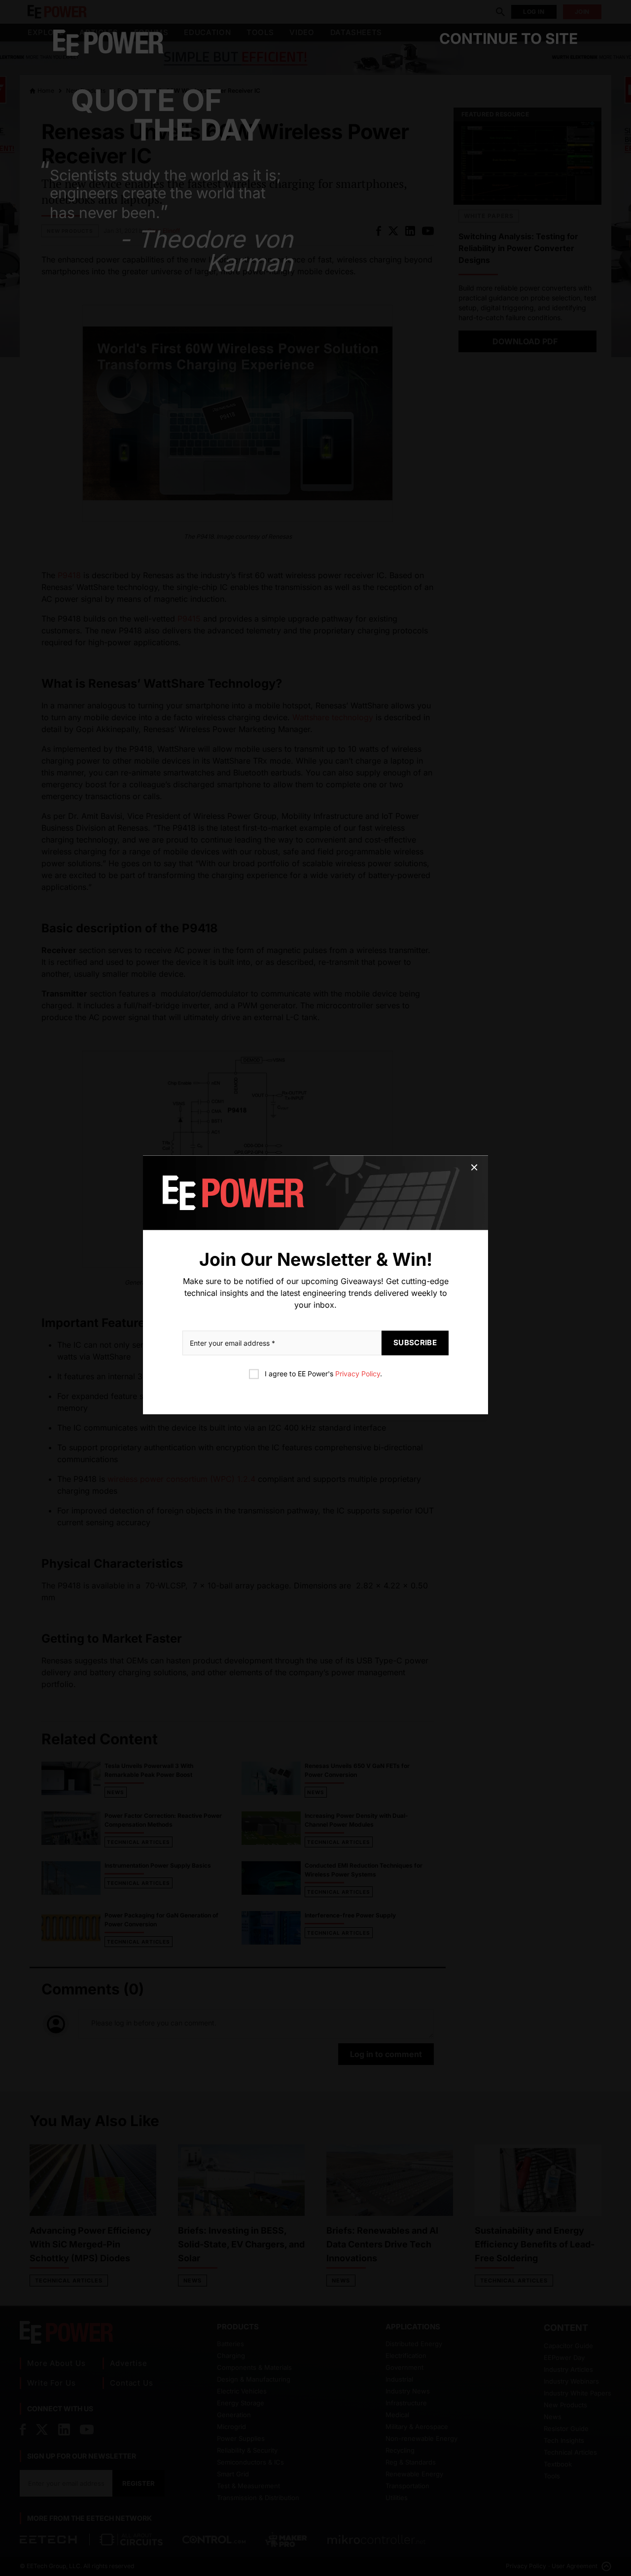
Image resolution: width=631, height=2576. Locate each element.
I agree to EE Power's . (323, 1374)
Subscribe (415, 1343)
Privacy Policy (358, 1374)
